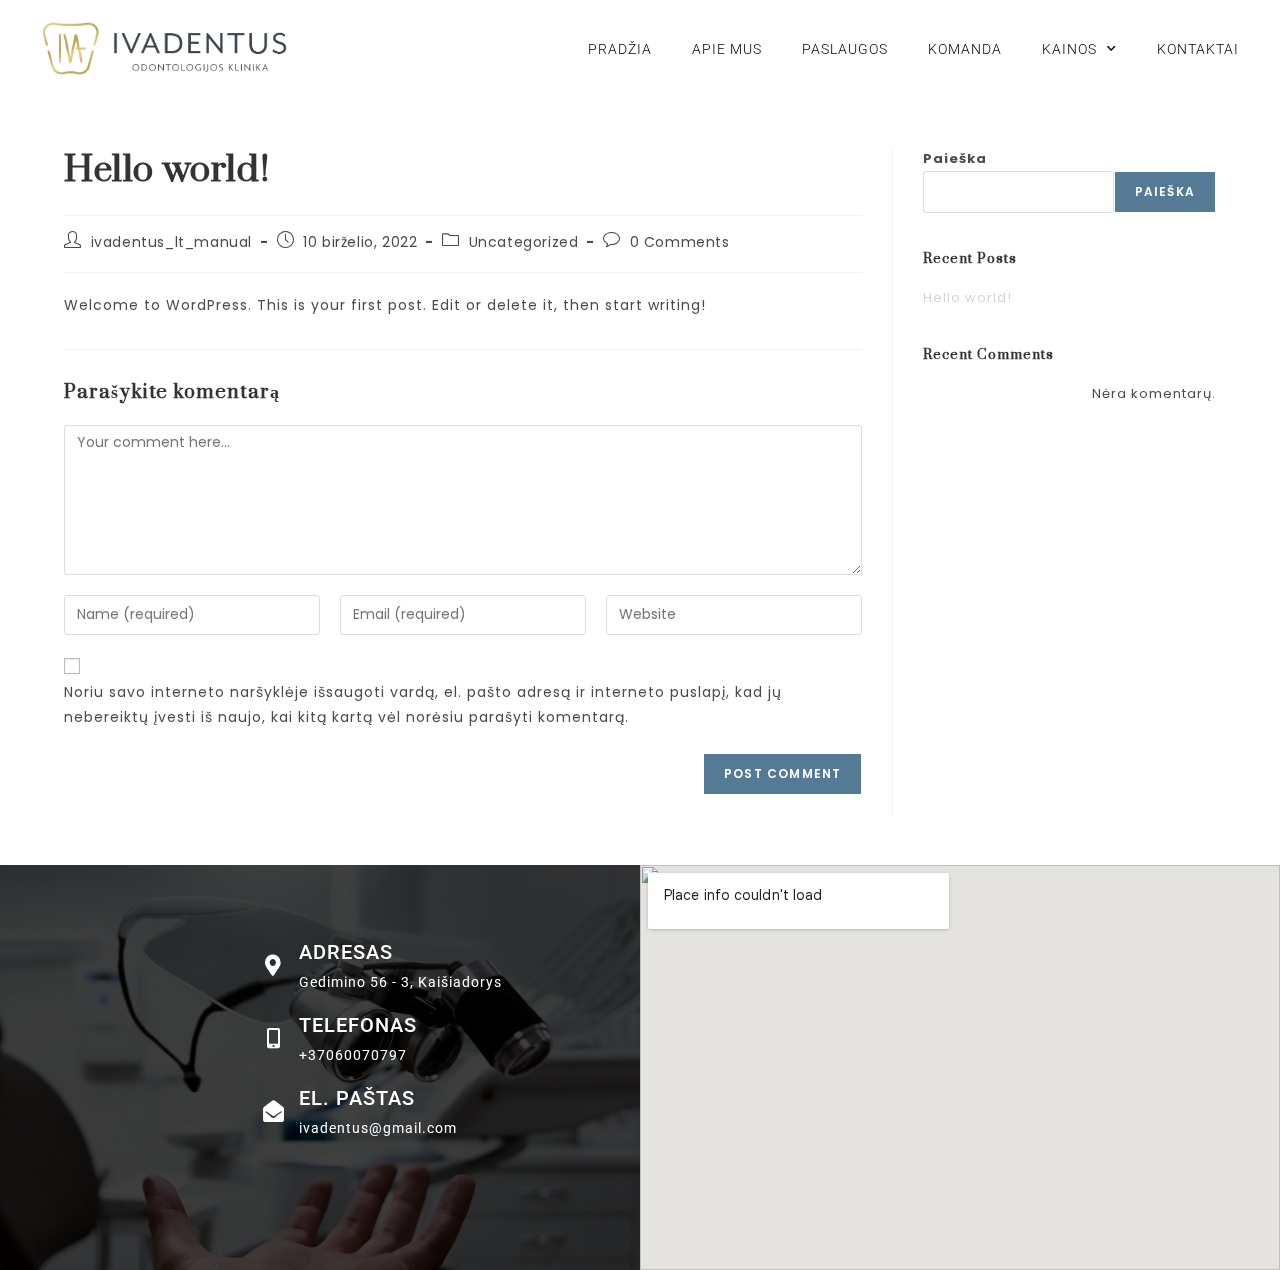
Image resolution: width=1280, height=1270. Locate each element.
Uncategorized (524, 242)
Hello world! (967, 297)
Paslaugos (845, 49)
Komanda (965, 49)
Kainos (1069, 49)
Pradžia (620, 49)
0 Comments (680, 242)
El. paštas (357, 1098)
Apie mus (727, 49)
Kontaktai (1198, 49)
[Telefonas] (273, 1038)
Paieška (955, 158)
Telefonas (358, 1025)
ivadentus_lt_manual (171, 242)
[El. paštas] (273, 1111)
